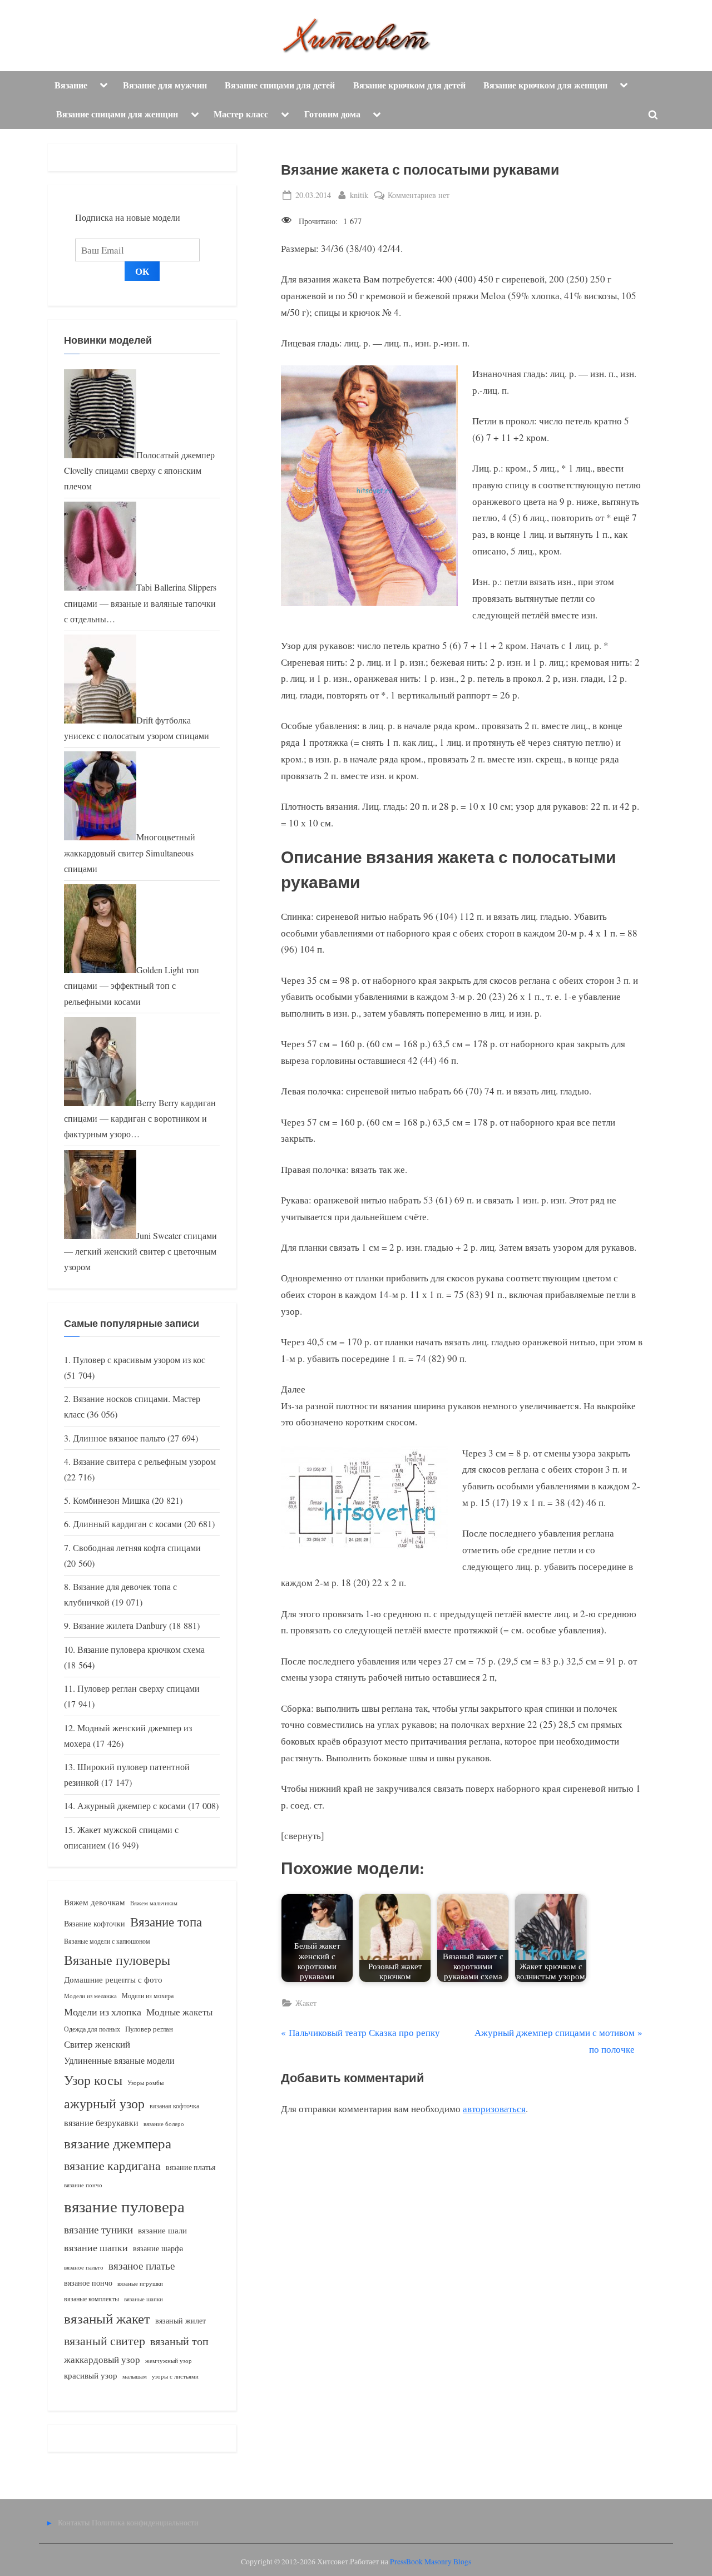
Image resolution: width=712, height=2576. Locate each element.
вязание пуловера (124, 2206)
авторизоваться (494, 2109)
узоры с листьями (175, 2376)
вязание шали (162, 2230)
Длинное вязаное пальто (119, 1438)
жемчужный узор (169, 2361)
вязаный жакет (107, 2318)
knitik (359, 195)
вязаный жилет (181, 2320)
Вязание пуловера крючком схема (141, 1649)
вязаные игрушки (140, 2283)
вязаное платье (142, 2265)
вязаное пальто (84, 2267)
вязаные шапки (144, 2299)
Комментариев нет (419, 195)
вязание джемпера (118, 2143)
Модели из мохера (148, 1995)
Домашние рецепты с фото (113, 1979)
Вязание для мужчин (165, 85)
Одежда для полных (92, 2029)
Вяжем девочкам (95, 1902)
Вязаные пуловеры (117, 1960)
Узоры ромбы (145, 2082)
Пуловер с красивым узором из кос (139, 1360)
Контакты (74, 2522)
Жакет (306, 2003)
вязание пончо (83, 2185)
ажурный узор (104, 2103)
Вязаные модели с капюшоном (107, 1941)
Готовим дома (332, 114)
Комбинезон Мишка (111, 1500)
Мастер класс (241, 114)
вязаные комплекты (92, 2299)
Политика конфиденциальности (145, 2522)
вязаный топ (179, 2341)
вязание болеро (164, 2124)
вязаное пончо (88, 2283)
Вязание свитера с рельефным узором (144, 1462)
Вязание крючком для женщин (545, 85)
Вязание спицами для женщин (117, 114)
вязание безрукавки (101, 2122)
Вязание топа (166, 1921)
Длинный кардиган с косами (127, 1524)
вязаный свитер (105, 2340)
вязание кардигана (112, 2165)
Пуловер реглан (149, 2029)
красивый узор (91, 2376)
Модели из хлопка (103, 2012)
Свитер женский (97, 2044)
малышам (135, 2376)
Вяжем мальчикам (154, 1903)
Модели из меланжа (90, 1996)
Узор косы (93, 2080)
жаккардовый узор (102, 2359)
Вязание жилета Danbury (120, 1626)
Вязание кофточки (95, 1923)
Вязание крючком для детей (409, 85)
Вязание (71, 85)
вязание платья (191, 2167)
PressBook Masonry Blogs (431, 2562)
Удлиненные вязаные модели (119, 2060)
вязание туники (98, 2229)
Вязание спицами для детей (280, 85)
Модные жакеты (179, 2012)
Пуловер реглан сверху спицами (139, 1688)
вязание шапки (96, 2247)
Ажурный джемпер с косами (132, 1806)
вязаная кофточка (174, 2106)
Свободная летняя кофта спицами (137, 1548)
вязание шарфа (158, 2248)
